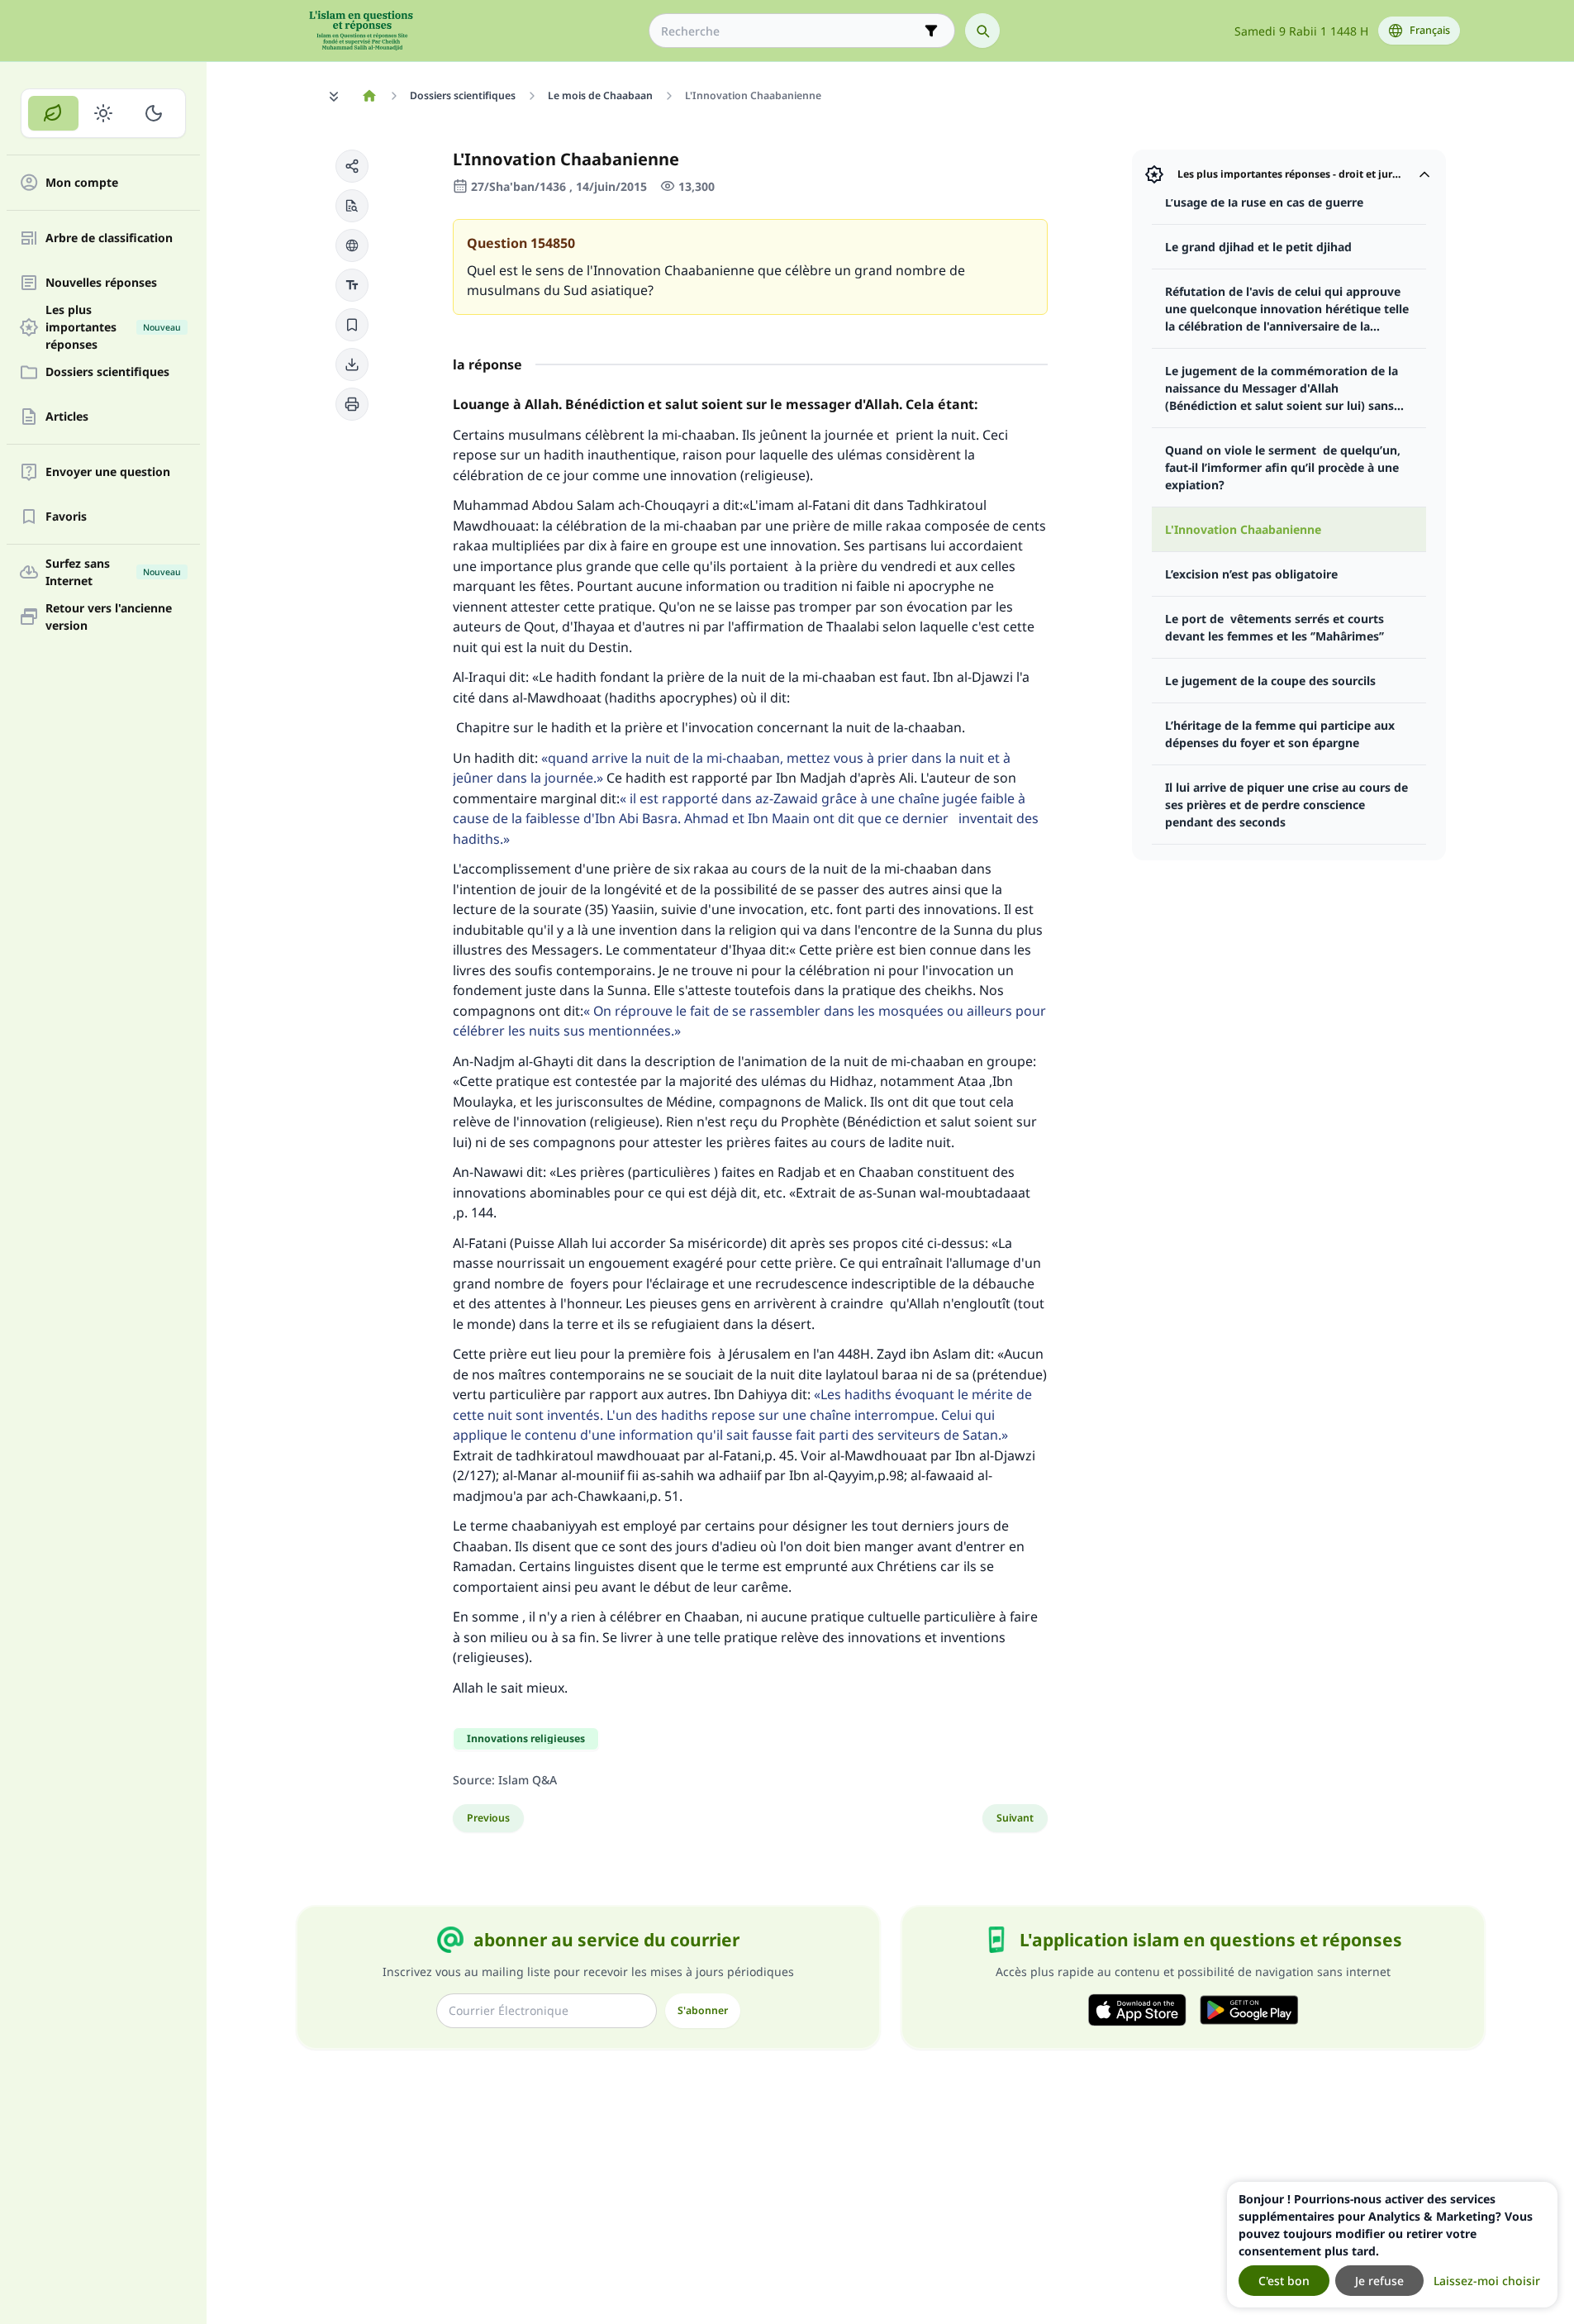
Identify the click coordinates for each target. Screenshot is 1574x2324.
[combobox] (790, 31)
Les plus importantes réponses (113, 327)
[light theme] (104, 113)
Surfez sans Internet (113, 572)
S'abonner (703, 2010)
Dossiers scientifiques (107, 372)
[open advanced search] (931, 31)
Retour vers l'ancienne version (109, 617)
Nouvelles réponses (101, 283)
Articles (67, 417)
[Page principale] (370, 96)
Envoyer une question (108, 472)
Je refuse (1379, 2281)
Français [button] (1430, 30)
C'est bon (1284, 2281)
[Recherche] (982, 31)
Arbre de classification (109, 238)
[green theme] (53, 113)
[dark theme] (153, 113)
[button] (352, 166)
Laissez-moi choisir (1487, 2281)
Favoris (66, 517)
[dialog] (1392, 2245)
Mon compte (82, 183)
